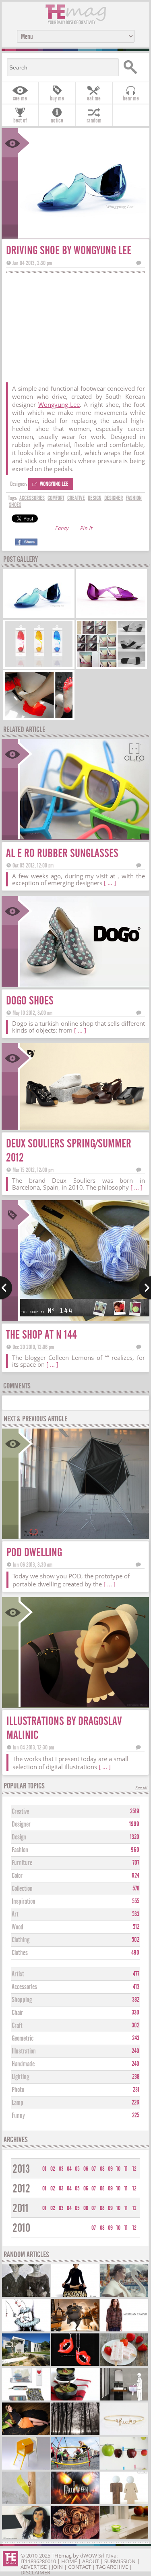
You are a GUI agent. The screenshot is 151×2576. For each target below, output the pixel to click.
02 (53, 2169)
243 (136, 2038)
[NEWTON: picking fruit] (124, 2469)
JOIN (57, 2567)
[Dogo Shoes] (84, 984)
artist (18, 1974)
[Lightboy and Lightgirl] (124, 2503)
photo (18, 2090)
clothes (20, 1953)
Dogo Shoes (30, 1001)
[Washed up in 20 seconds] (124, 2399)
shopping (22, 2000)
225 (136, 2115)
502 (135, 1940)
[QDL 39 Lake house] (26, 2365)
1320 (135, 1837)
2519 (135, 1811)
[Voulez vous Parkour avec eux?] (75, 2469)
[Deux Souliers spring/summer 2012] (84, 1127)
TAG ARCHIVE (112, 2567)
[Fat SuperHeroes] (75, 2330)
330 (135, 2013)
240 (135, 2051)
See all (141, 1788)
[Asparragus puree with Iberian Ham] (75, 2399)
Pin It (86, 529)
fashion (134, 498)
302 (135, 2025)
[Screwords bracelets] (124, 2434)
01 (44, 2169)
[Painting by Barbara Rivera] (26, 2296)
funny (18, 2116)
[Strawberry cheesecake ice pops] (124, 2365)
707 (136, 1863)
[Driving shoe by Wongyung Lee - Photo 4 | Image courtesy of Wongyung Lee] (111, 666)
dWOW (89, 2556)
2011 (21, 2208)
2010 (21, 2228)
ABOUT (91, 2561)
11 (126, 2169)
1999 (134, 1824)
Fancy (62, 529)
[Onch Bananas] (26, 2538)
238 (136, 2077)
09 (110, 2169)
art (15, 1914)
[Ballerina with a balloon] (26, 2330)
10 (118, 2169)
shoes (15, 505)
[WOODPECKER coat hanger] (26, 2503)
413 (136, 1987)
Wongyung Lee (59, 404)
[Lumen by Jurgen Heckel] (75, 2434)
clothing (21, 1940)
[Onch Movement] (75, 2365)
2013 (21, 2169)
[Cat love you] (26, 2469)
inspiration (24, 1901)
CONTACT (80, 2567)
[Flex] (75, 2296)
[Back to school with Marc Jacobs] (26, 2399)
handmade (23, 2064)
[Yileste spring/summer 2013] (26, 2434)
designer (114, 498)
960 (135, 1850)
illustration (24, 2051)
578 (136, 1888)
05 (77, 2169)
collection (22, 1889)
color (17, 1876)
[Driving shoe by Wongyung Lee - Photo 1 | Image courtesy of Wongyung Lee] (39, 615)
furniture (22, 1863)
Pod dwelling (34, 1552)
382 (136, 2000)
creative (76, 498)
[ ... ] (110, 883)
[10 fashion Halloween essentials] (75, 2503)
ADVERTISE (34, 2567)
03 (61, 2169)
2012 (21, 2189)
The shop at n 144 (41, 1335)
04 (69, 2169)
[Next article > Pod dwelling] (145, 1288)
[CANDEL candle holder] (124, 2538)
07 (94, 2169)
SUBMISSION (120, 2561)
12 (134, 2169)
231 (136, 2090)
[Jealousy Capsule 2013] (124, 2296)
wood (18, 1927)
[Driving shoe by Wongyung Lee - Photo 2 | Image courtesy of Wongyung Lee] (111, 615)
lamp (18, 2103)
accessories (32, 498)
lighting (20, 2077)
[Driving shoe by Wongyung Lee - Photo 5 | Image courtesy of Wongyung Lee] (39, 717)
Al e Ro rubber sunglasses (62, 853)
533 (136, 1914)
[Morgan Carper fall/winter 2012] (124, 2330)
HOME (69, 2561)
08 (102, 2169)
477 (136, 1974)
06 (86, 2169)
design (95, 498)
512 (136, 1927)
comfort (56, 498)
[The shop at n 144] (84, 1318)
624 (135, 1876)
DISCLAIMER (35, 2572)
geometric (23, 2038)
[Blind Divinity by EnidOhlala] (75, 2538)
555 (136, 1901)
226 (135, 2102)
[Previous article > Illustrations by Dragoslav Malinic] (6, 1288)
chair (17, 2013)
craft (17, 2026)
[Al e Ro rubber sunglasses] (84, 837)
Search (133, 67)
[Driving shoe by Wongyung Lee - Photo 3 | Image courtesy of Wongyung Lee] (39, 666)
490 (135, 1953)
